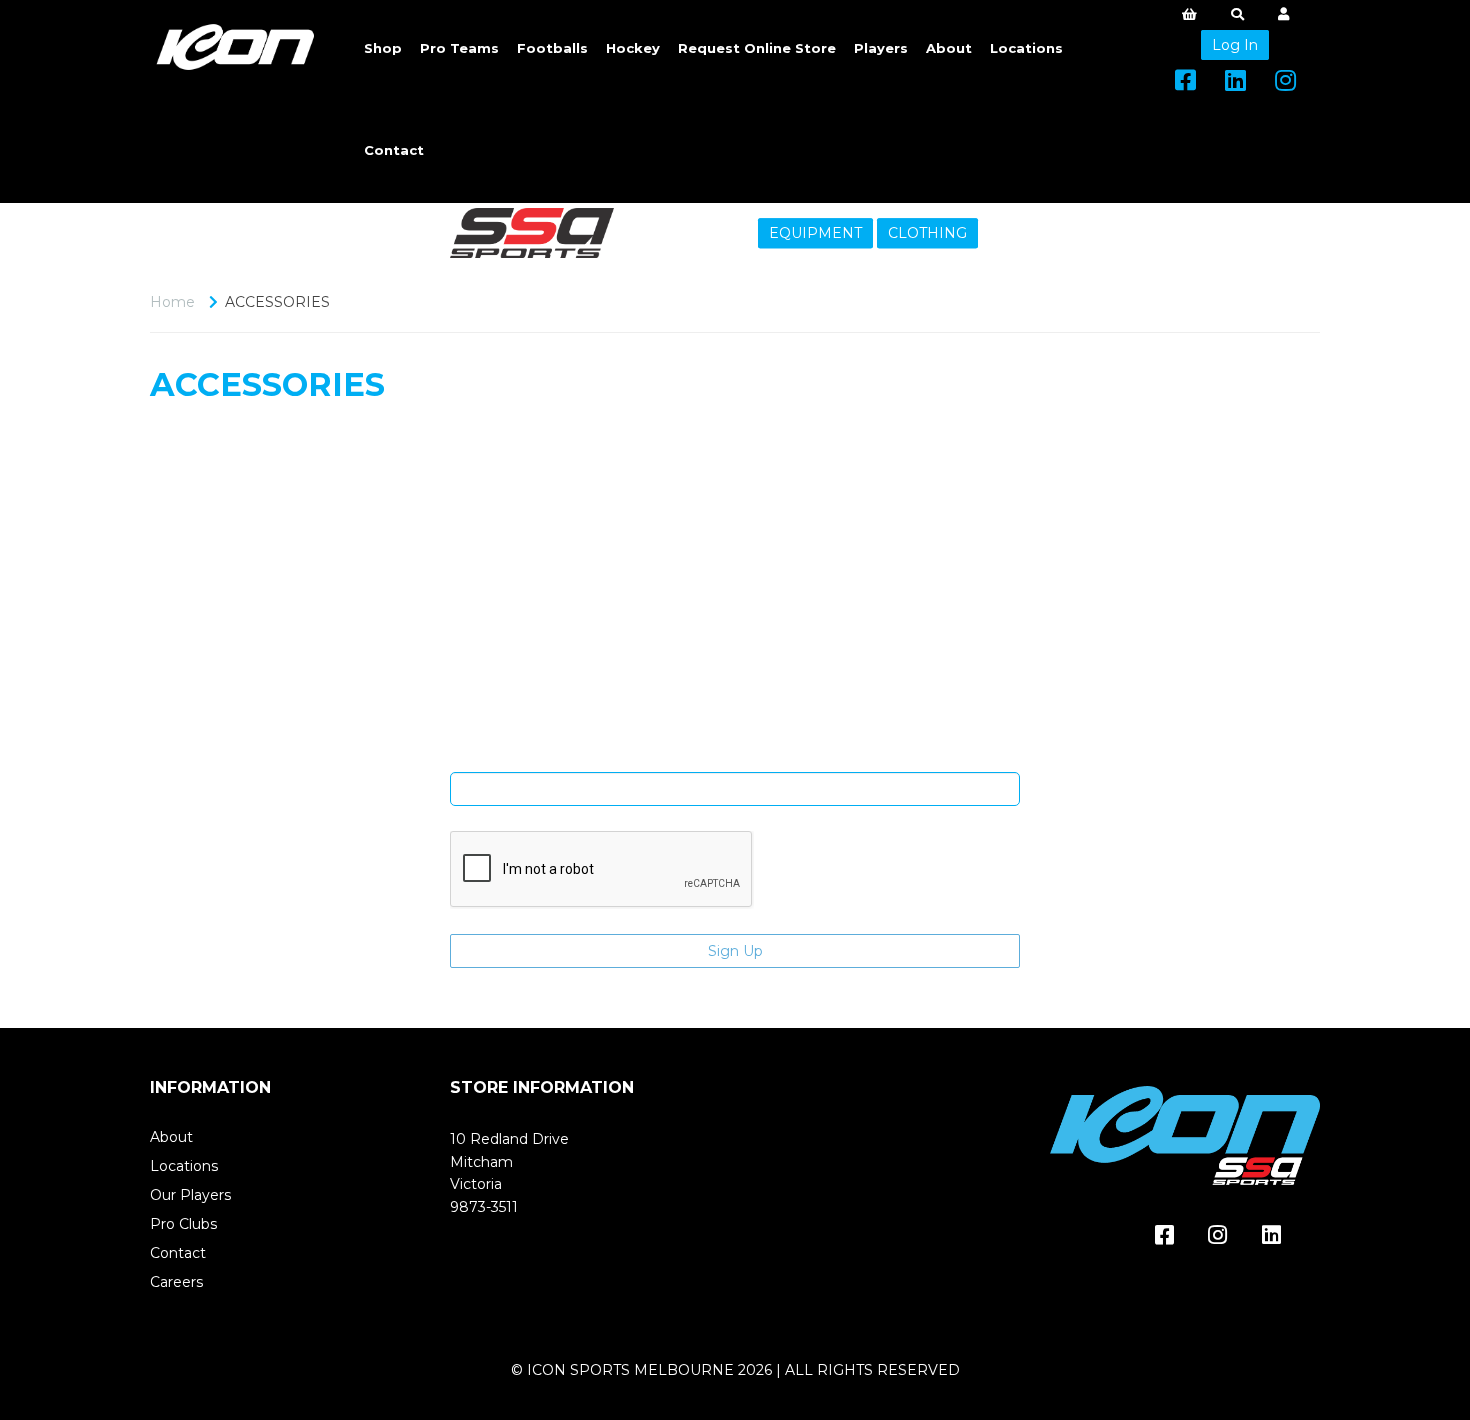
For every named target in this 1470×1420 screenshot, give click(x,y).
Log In (1235, 45)
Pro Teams (459, 48)
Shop (383, 48)
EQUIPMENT (815, 233)
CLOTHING (927, 233)
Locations (1026, 48)
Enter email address (735, 757)
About (949, 48)
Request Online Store (757, 48)
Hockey (633, 48)
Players (881, 48)
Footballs (552, 48)
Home (172, 302)
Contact (394, 150)
